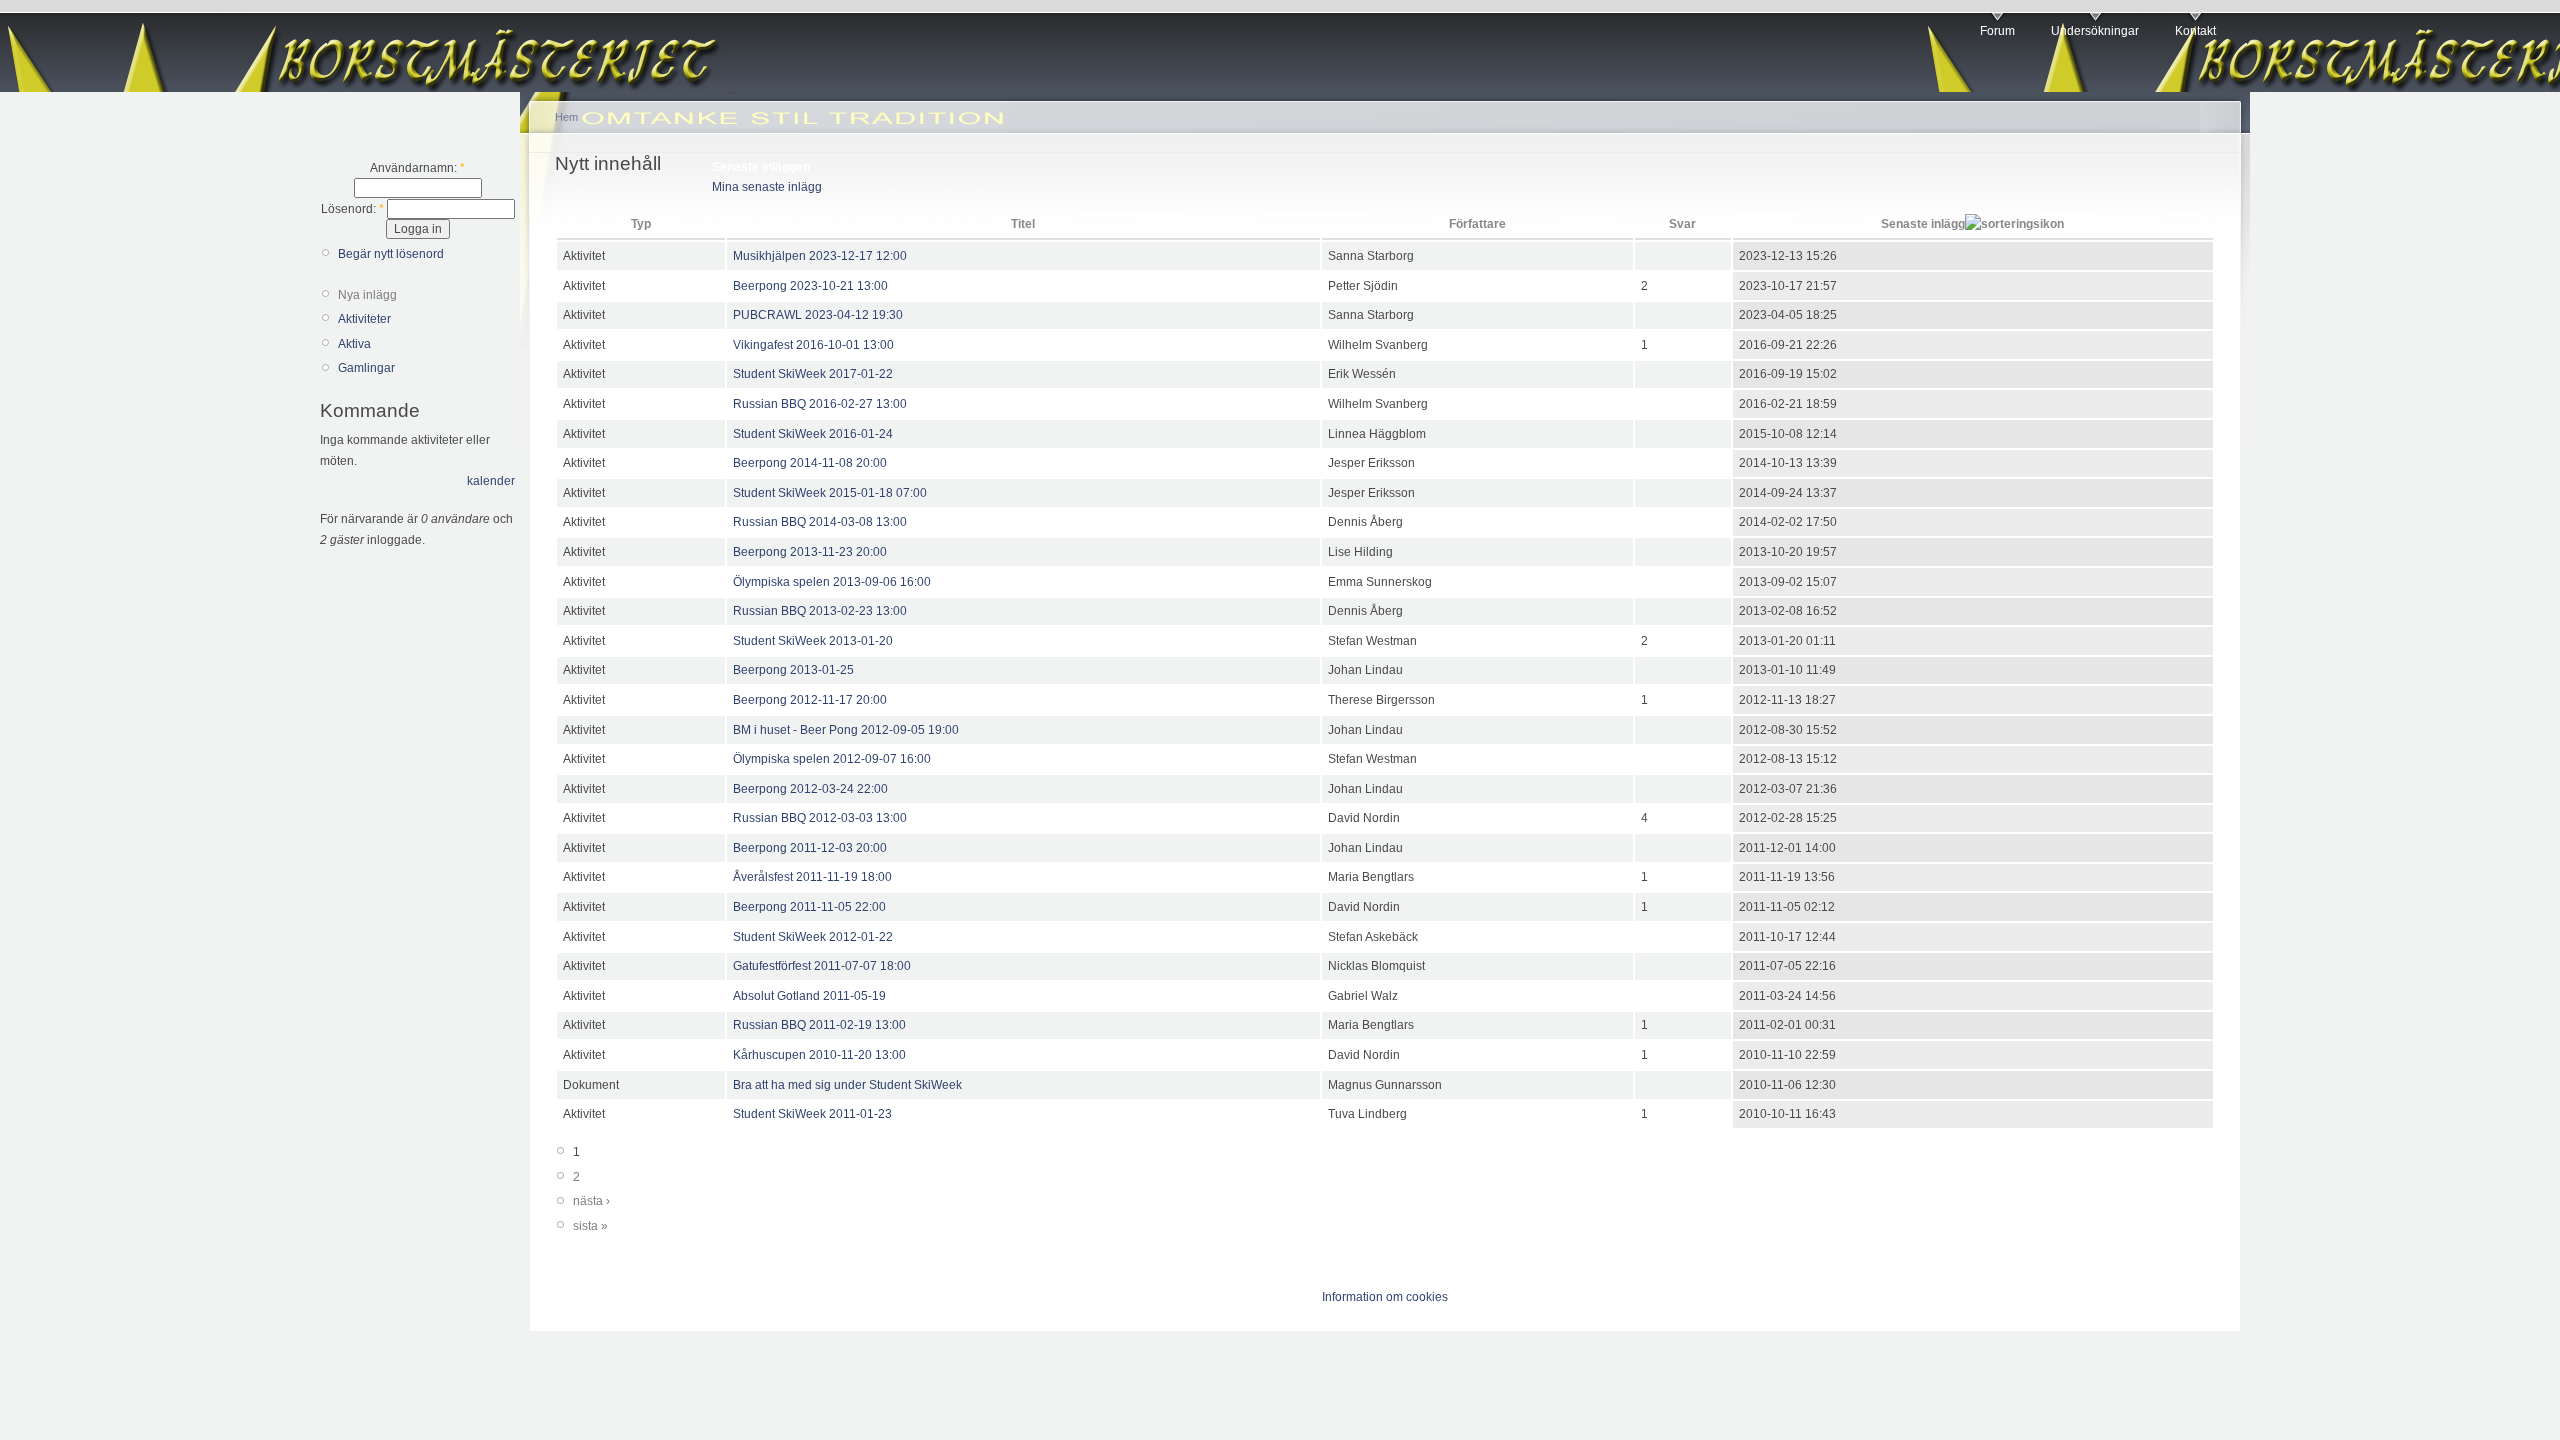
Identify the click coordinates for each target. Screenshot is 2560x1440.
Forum (1997, 31)
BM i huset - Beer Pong (795, 730)
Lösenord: (352, 209)
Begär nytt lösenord (391, 254)
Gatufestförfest (772, 966)
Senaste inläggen (761, 167)
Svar (1682, 224)
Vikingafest (763, 345)
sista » (590, 1226)
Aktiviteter (364, 319)
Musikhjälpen (769, 256)
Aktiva (354, 344)
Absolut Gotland (776, 996)
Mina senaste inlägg (767, 187)
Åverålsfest (763, 877)
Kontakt (2195, 31)
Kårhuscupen (769, 1055)
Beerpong (760, 286)
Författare (1477, 224)
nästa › (591, 1201)
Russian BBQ (769, 404)
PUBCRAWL (767, 315)
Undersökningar (2095, 31)
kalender (491, 481)
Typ (641, 224)
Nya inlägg (367, 295)
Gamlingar (366, 368)
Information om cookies (1385, 1297)
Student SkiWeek (779, 374)
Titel (1023, 224)
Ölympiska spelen (781, 582)
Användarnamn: (417, 168)
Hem (566, 117)
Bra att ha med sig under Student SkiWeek (847, 1085)
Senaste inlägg (1923, 224)
